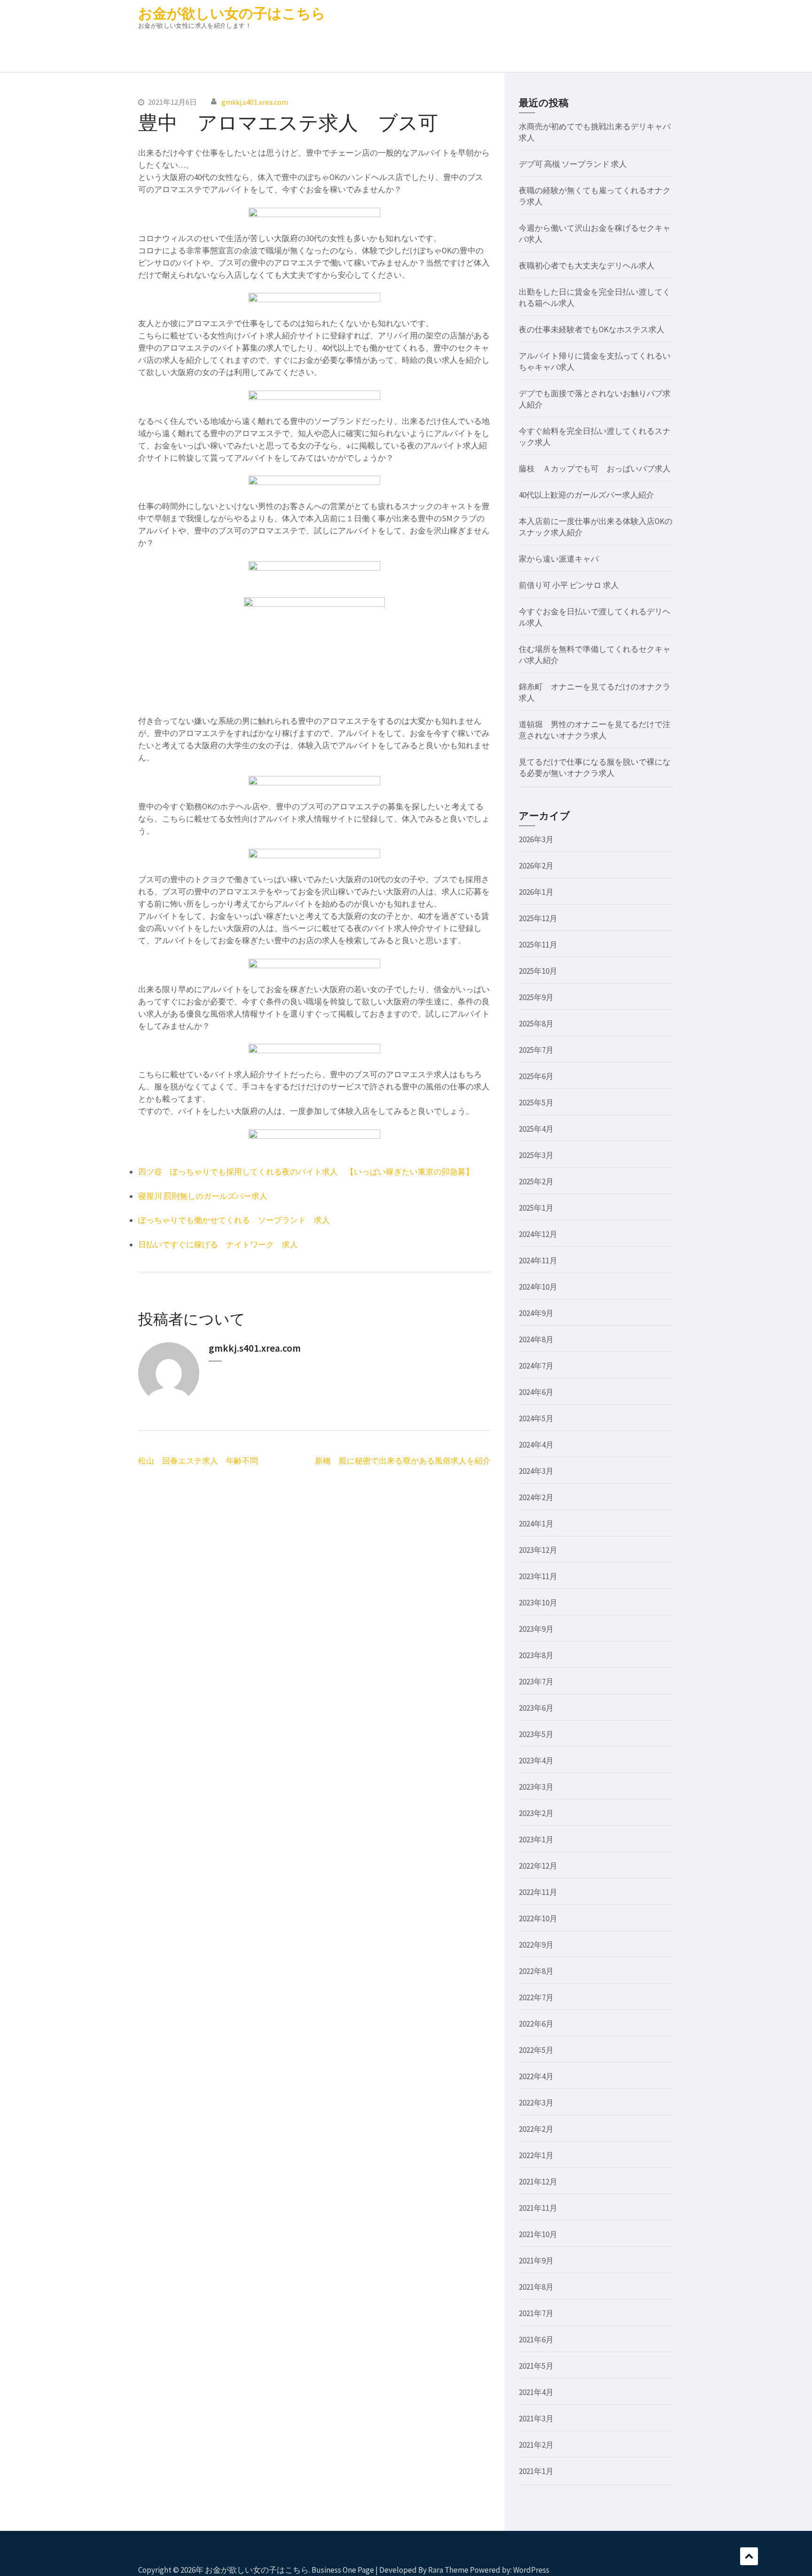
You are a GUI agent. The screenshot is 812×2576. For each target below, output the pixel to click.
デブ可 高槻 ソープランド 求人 (573, 164)
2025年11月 (538, 945)
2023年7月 (536, 1682)
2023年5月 (536, 1734)
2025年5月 (536, 1103)
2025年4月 (536, 1129)
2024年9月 (536, 1313)
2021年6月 (536, 2340)
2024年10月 (538, 1287)
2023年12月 (538, 1550)
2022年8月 (536, 1971)
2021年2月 (536, 2445)
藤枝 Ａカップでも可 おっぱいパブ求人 (595, 469)
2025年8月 (536, 1024)
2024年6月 (536, 1392)
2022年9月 (536, 1945)
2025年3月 (536, 1155)
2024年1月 (536, 1524)
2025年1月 (536, 1208)
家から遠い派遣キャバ (559, 559)
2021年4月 (536, 2392)
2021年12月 (538, 2182)
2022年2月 (536, 2129)
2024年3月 (536, 1471)
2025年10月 (538, 971)
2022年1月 (536, 2155)
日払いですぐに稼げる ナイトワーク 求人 (218, 1245)
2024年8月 (536, 1339)
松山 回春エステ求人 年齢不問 (198, 1461)
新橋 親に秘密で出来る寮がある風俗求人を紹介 (403, 1461)
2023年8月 (536, 1655)
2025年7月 (536, 1050)
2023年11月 (538, 1576)
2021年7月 (536, 2313)
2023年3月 (536, 1787)
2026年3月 (536, 839)
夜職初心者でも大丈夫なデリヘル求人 (587, 266)
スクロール (749, 2556)
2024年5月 (536, 1418)
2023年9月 (536, 1629)
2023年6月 (536, 1708)
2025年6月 (536, 1076)
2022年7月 (536, 1997)
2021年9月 (536, 2261)
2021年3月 (536, 2419)
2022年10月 (538, 1918)
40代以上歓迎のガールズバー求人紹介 (586, 495)
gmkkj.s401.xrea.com (255, 102)
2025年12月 (538, 918)
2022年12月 (538, 1866)
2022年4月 (536, 2076)
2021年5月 (536, 2366)
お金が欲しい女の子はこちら (232, 13)
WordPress (531, 2570)
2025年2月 (536, 1182)
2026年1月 (536, 892)
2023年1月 (536, 1840)
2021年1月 (536, 2471)
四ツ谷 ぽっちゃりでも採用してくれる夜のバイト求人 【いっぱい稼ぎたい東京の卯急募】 (306, 1172)
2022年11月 (538, 1892)
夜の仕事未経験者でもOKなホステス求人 (592, 329)
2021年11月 (538, 2208)
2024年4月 (536, 1445)
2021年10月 (538, 2234)
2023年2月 (536, 1813)
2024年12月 (538, 1234)
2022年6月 (536, 2024)
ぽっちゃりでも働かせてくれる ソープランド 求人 (234, 1220)
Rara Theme (448, 2570)
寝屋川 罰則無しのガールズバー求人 (203, 1196)
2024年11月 (538, 1261)
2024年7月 (536, 1366)
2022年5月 (536, 2050)
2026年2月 (536, 866)
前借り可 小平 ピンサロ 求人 (569, 585)
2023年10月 (538, 1603)
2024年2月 (536, 1497)
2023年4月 (536, 1761)
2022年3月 (536, 2103)
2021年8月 (536, 2287)
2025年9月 (536, 997)
